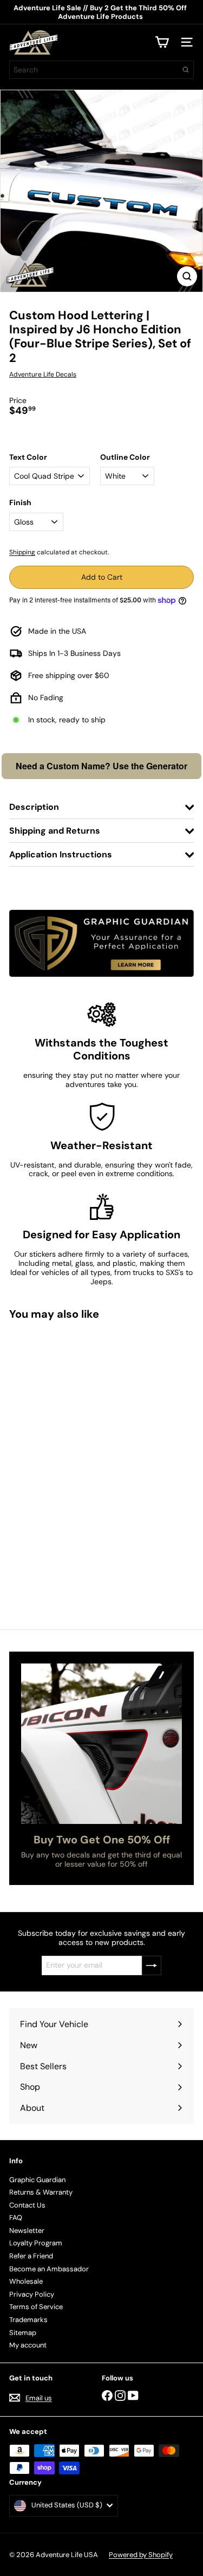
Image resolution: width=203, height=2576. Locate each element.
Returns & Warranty (41, 2192)
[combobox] (101, 70)
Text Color (28, 457)
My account (28, 2345)
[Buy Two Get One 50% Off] (101, 1744)
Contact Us (27, 2205)
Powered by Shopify (141, 2555)
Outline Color (125, 457)
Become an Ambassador (49, 2269)
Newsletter (27, 2230)
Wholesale (26, 2281)
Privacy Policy (32, 2294)
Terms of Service (36, 2307)
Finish (20, 503)
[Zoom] (187, 276)
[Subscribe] (152, 1965)
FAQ (16, 2218)
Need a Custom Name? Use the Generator (101, 766)
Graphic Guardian (37, 2180)
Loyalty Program (36, 2243)
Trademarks (28, 2320)
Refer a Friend (31, 2256)
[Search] (186, 70)
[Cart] (162, 42)
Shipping (22, 552)
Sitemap (23, 2333)
